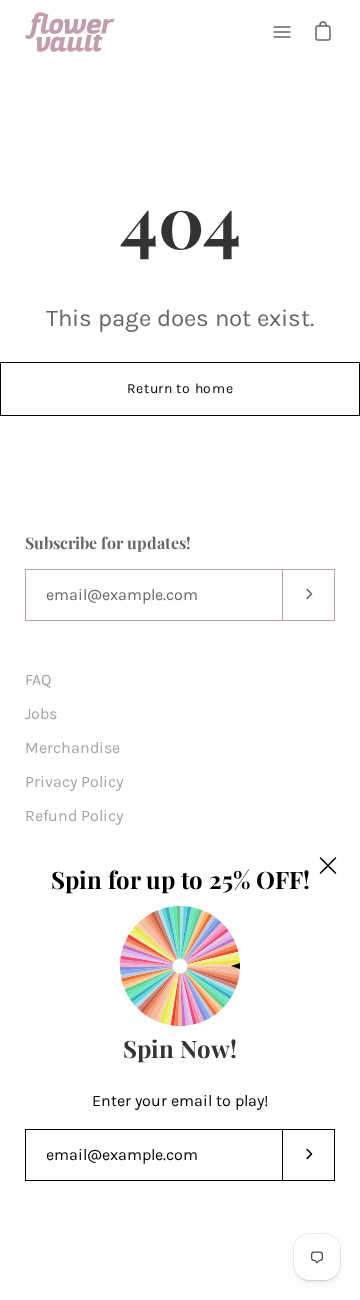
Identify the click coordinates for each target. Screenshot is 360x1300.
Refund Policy (74, 815)
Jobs (41, 713)
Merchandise (72, 747)
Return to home (180, 388)
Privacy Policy (74, 781)
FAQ (38, 679)
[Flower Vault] (70, 31)
